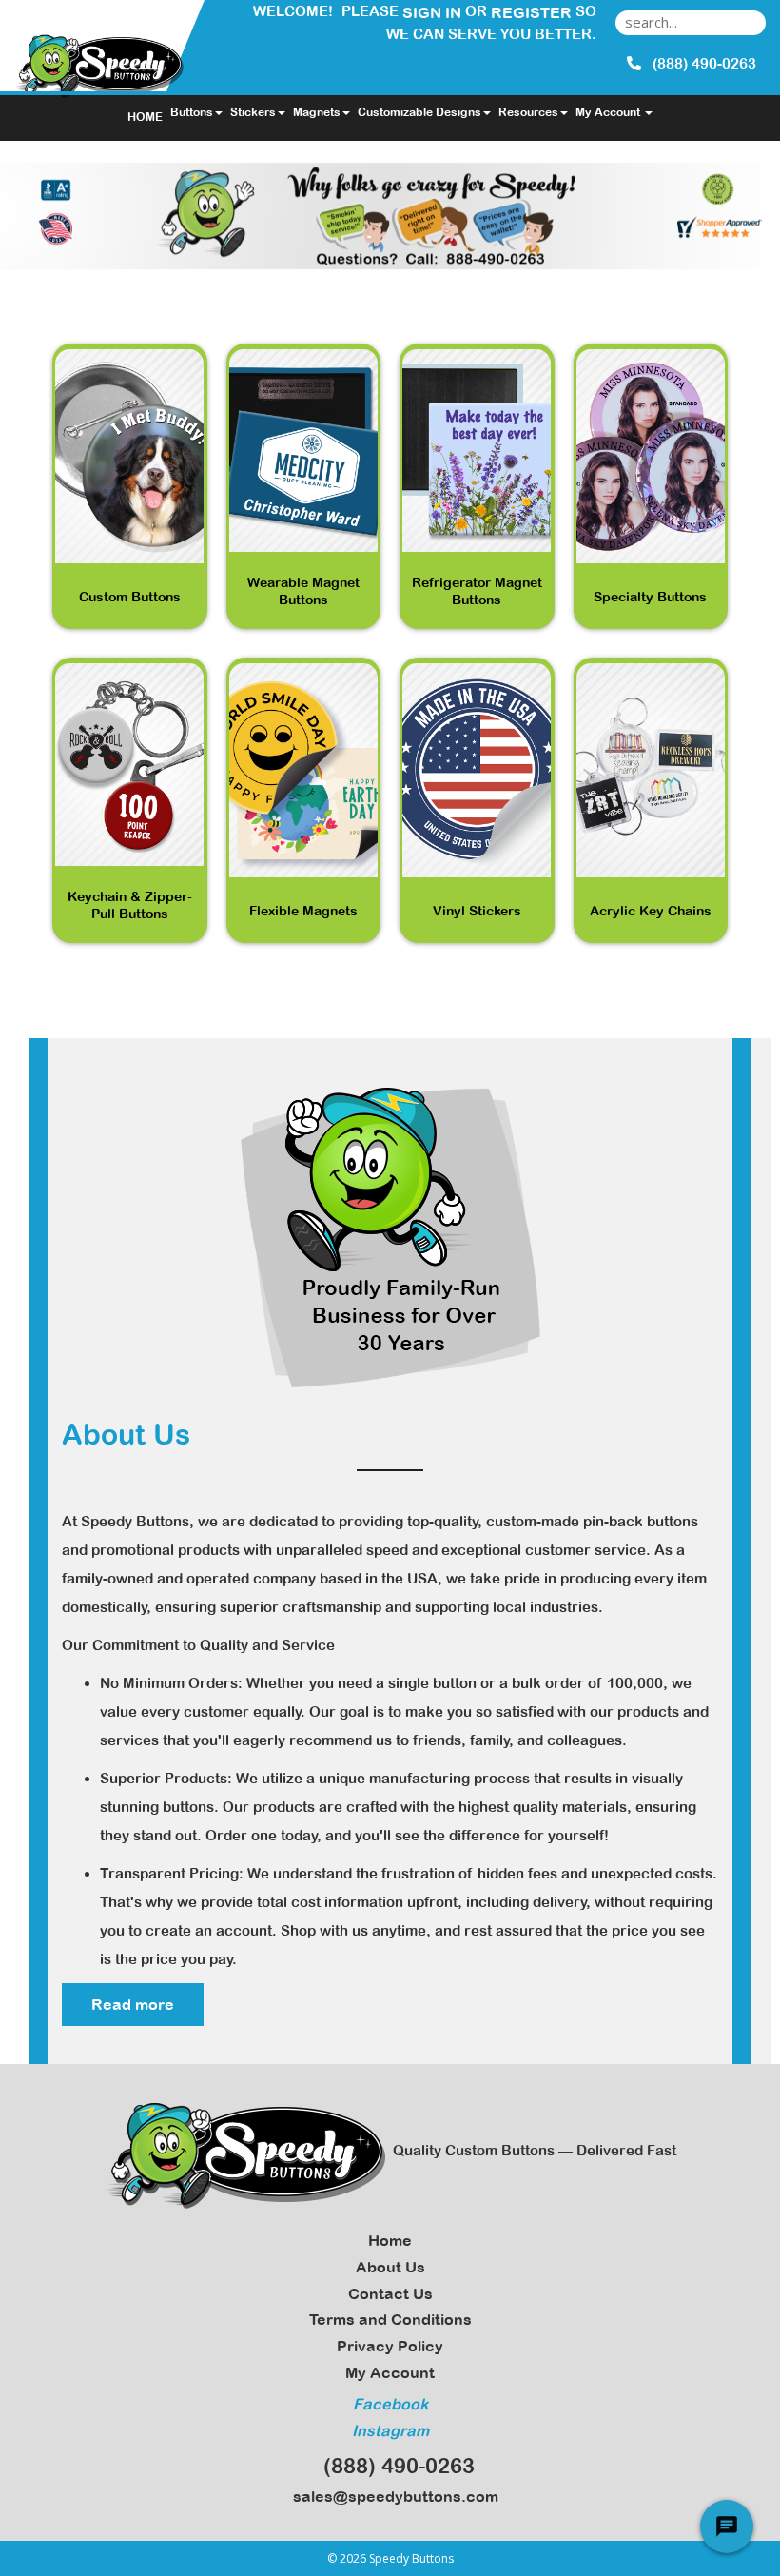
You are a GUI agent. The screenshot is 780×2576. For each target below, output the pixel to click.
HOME (145, 117)
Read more (133, 2004)
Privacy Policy (390, 2346)
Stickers (253, 112)
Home (390, 2240)
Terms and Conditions (390, 2319)
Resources (528, 112)
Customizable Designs (419, 112)
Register (531, 12)
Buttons (192, 112)
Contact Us (390, 2293)
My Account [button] (609, 112)
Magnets (317, 112)
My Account (390, 2372)
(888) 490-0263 (393, 2466)
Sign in (432, 12)
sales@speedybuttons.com (392, 2496)
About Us (390, 2267)
